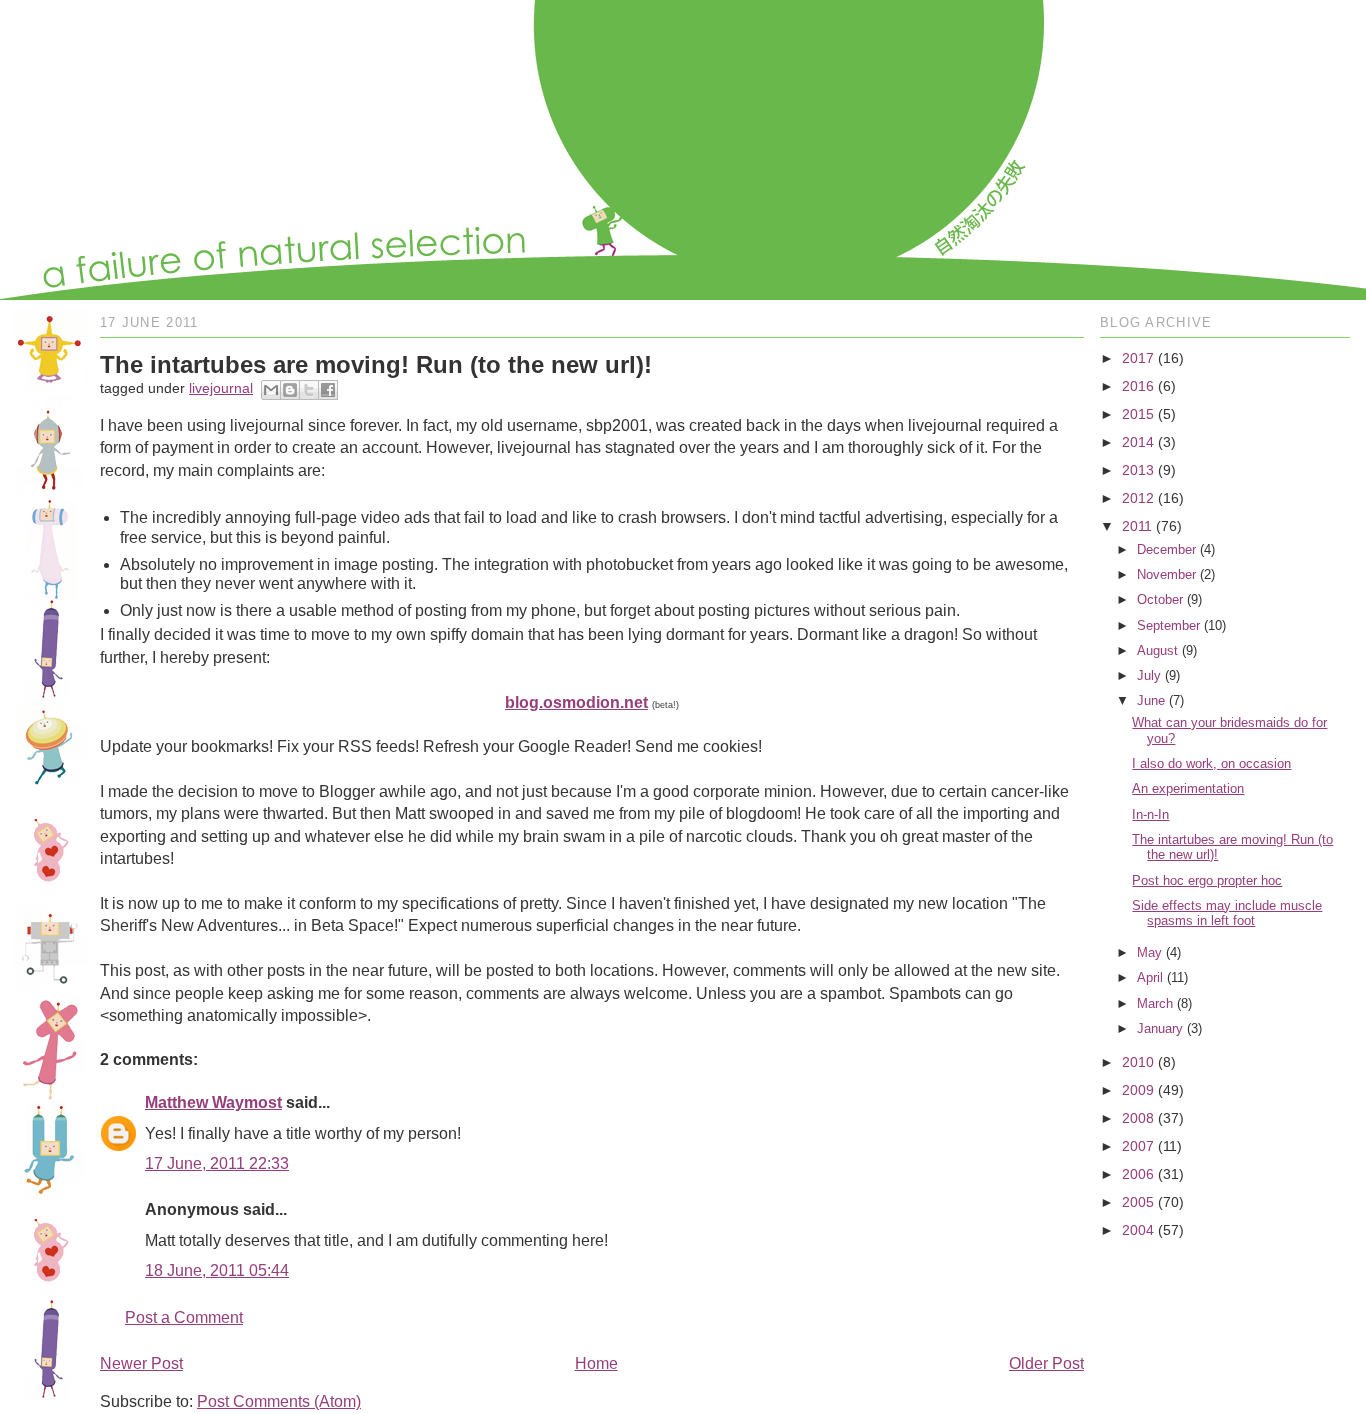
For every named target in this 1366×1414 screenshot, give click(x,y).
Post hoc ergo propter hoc (1207, 880)
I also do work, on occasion (1211, 763)
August (1157, 650)
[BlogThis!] (290, 390)
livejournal (221, 388)
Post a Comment (184, 1317)
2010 (1138, 1062)
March (1155, 1003)
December (1166, 549)
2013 (1138, 470)
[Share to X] (309, 390)
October (1160, 599)
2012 (1138, 498)
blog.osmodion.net (576, 702)
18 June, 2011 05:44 (217, 1270)
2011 (1137, 526)
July (1149, 675)
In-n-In (1150, 814)
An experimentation (1188, 788)
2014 (1138, 442)
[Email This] (271, 390)
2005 (1138, 1202)
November (1166, 574)
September (1168, 625)
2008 (1138, 1118)
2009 (1138, 1090)
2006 (1138, 1174)
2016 (1138, 386)
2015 (1138, 414)
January (1160, 1028)
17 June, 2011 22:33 (217, 1163)
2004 (1138, 1230)
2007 (1138, 1146)
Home (596, 1363)
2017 (1138, 358)
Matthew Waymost (213, 1102)
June (1151, 700)
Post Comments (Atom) (279, 1401)
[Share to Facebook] (328, 390)
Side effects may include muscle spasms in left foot (1227, 913)
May (1149, 952)
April (1150, 977)
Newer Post (141, 1363)
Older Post (1046, 1363)
